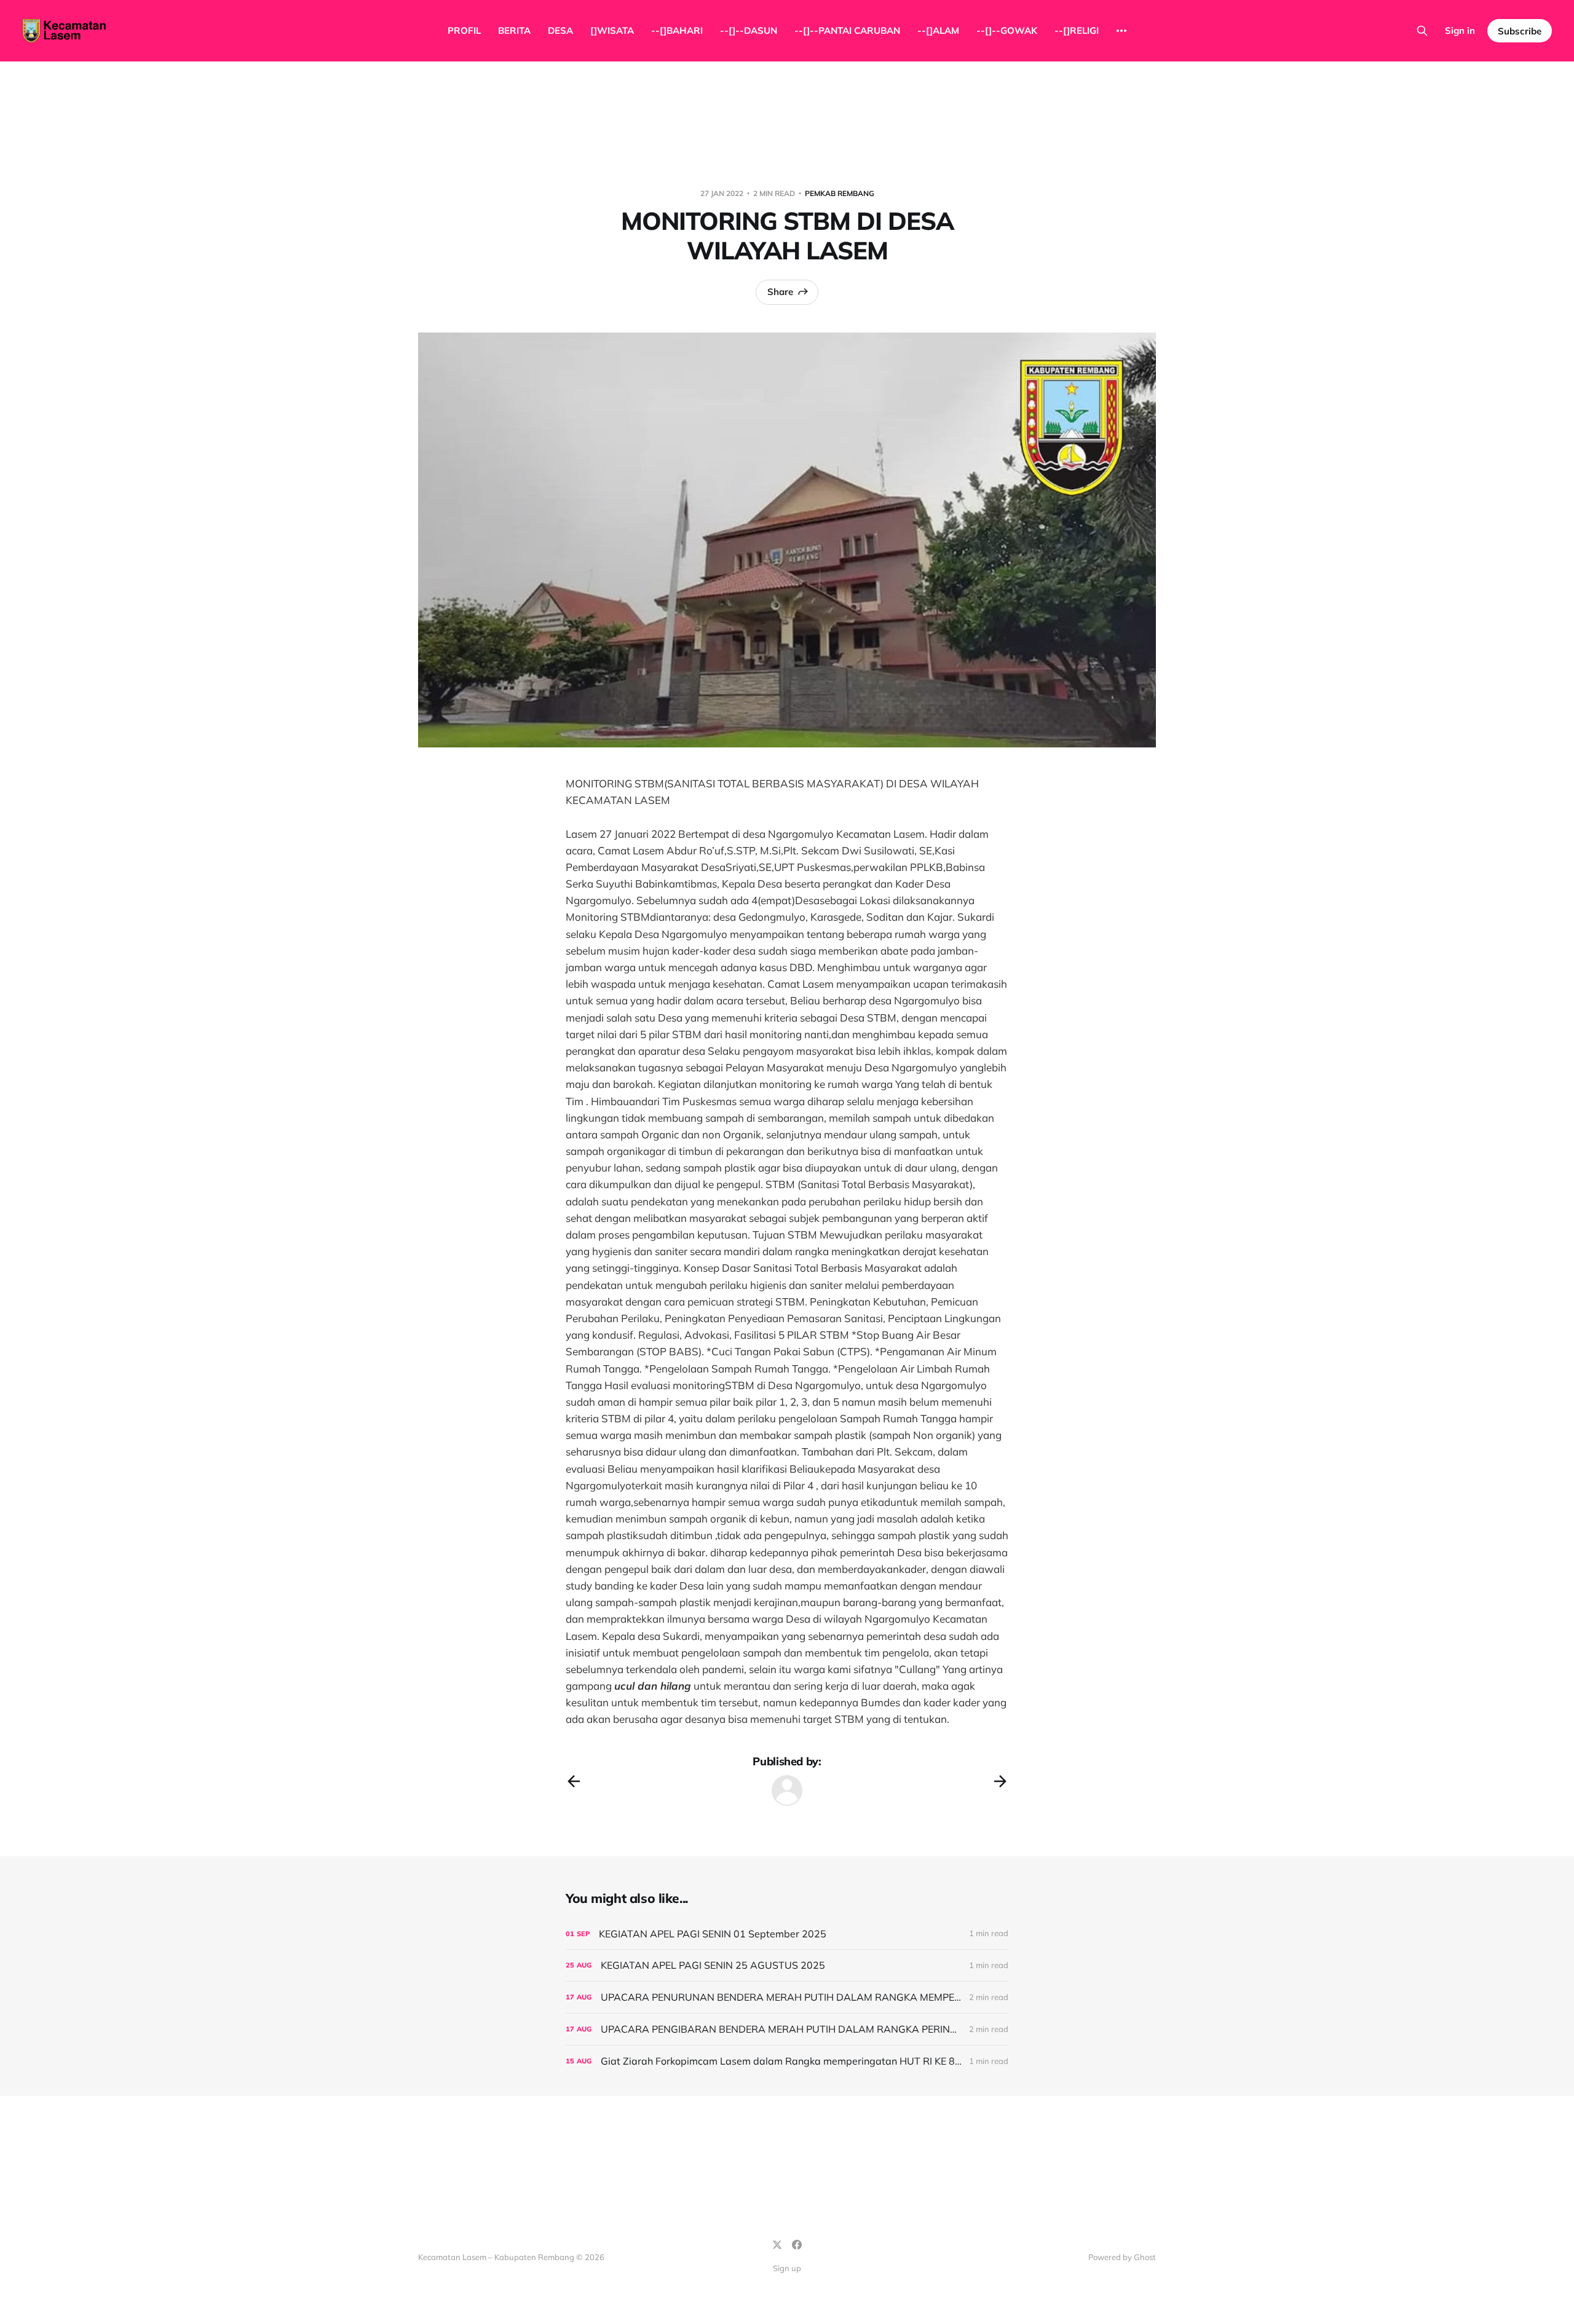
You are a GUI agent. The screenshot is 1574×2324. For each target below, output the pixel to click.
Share (780, 292)
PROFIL (464, 30)
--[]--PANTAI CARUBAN (847, 30)
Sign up (787, 2268)
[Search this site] (1422, 31)
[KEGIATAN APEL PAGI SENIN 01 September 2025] (787, 1934)
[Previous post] (574, 1781)
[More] (1121, 31)
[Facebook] (797, 2245)
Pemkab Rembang (840, 193)
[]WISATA (612, 30)
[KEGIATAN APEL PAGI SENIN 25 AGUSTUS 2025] (787, 1965)
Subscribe (1520, 31)
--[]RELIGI (1077, 30)
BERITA (514, 30)
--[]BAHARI (677, 30)
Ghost (1145, 2257)
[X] (777, 2245)
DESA (560, 30)
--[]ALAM (938, 30)
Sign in (1460, 30)
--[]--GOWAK (1007, 30)
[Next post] (1000, 1781)
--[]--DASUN (749, 30)
